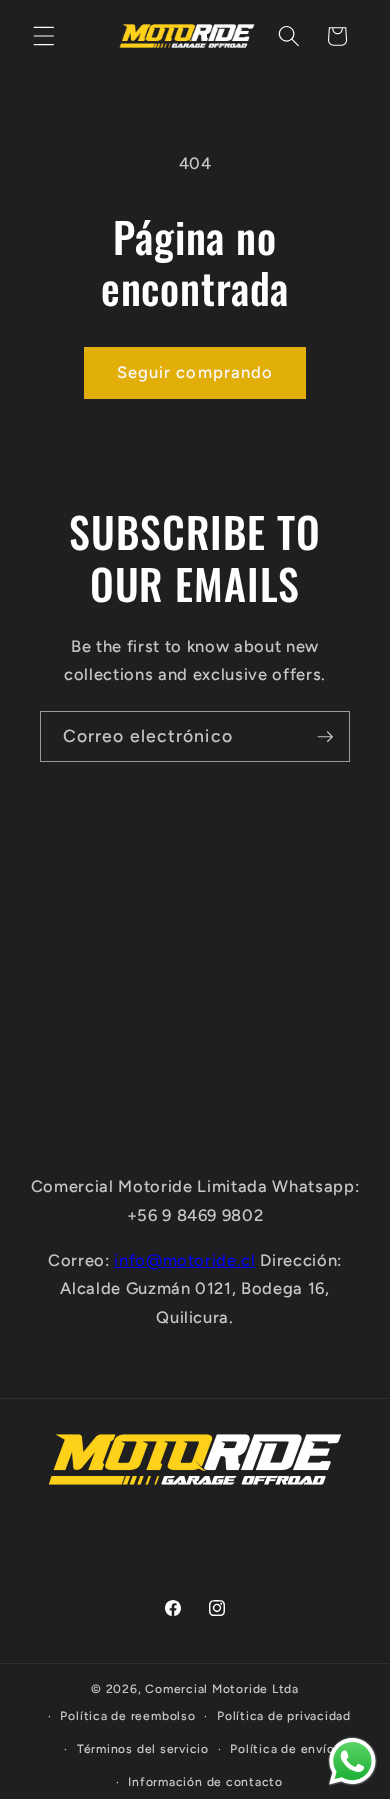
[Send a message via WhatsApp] (352, 1761)
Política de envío (282, 1749)
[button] (44, 36)
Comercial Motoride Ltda (222, 1689)
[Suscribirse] (325, 737)
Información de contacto (205, 1782)
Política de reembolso (127, 1716)
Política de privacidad (284, 1716)
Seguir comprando (195, 372)
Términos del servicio (143, 1749)
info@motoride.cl (185, 1260)
